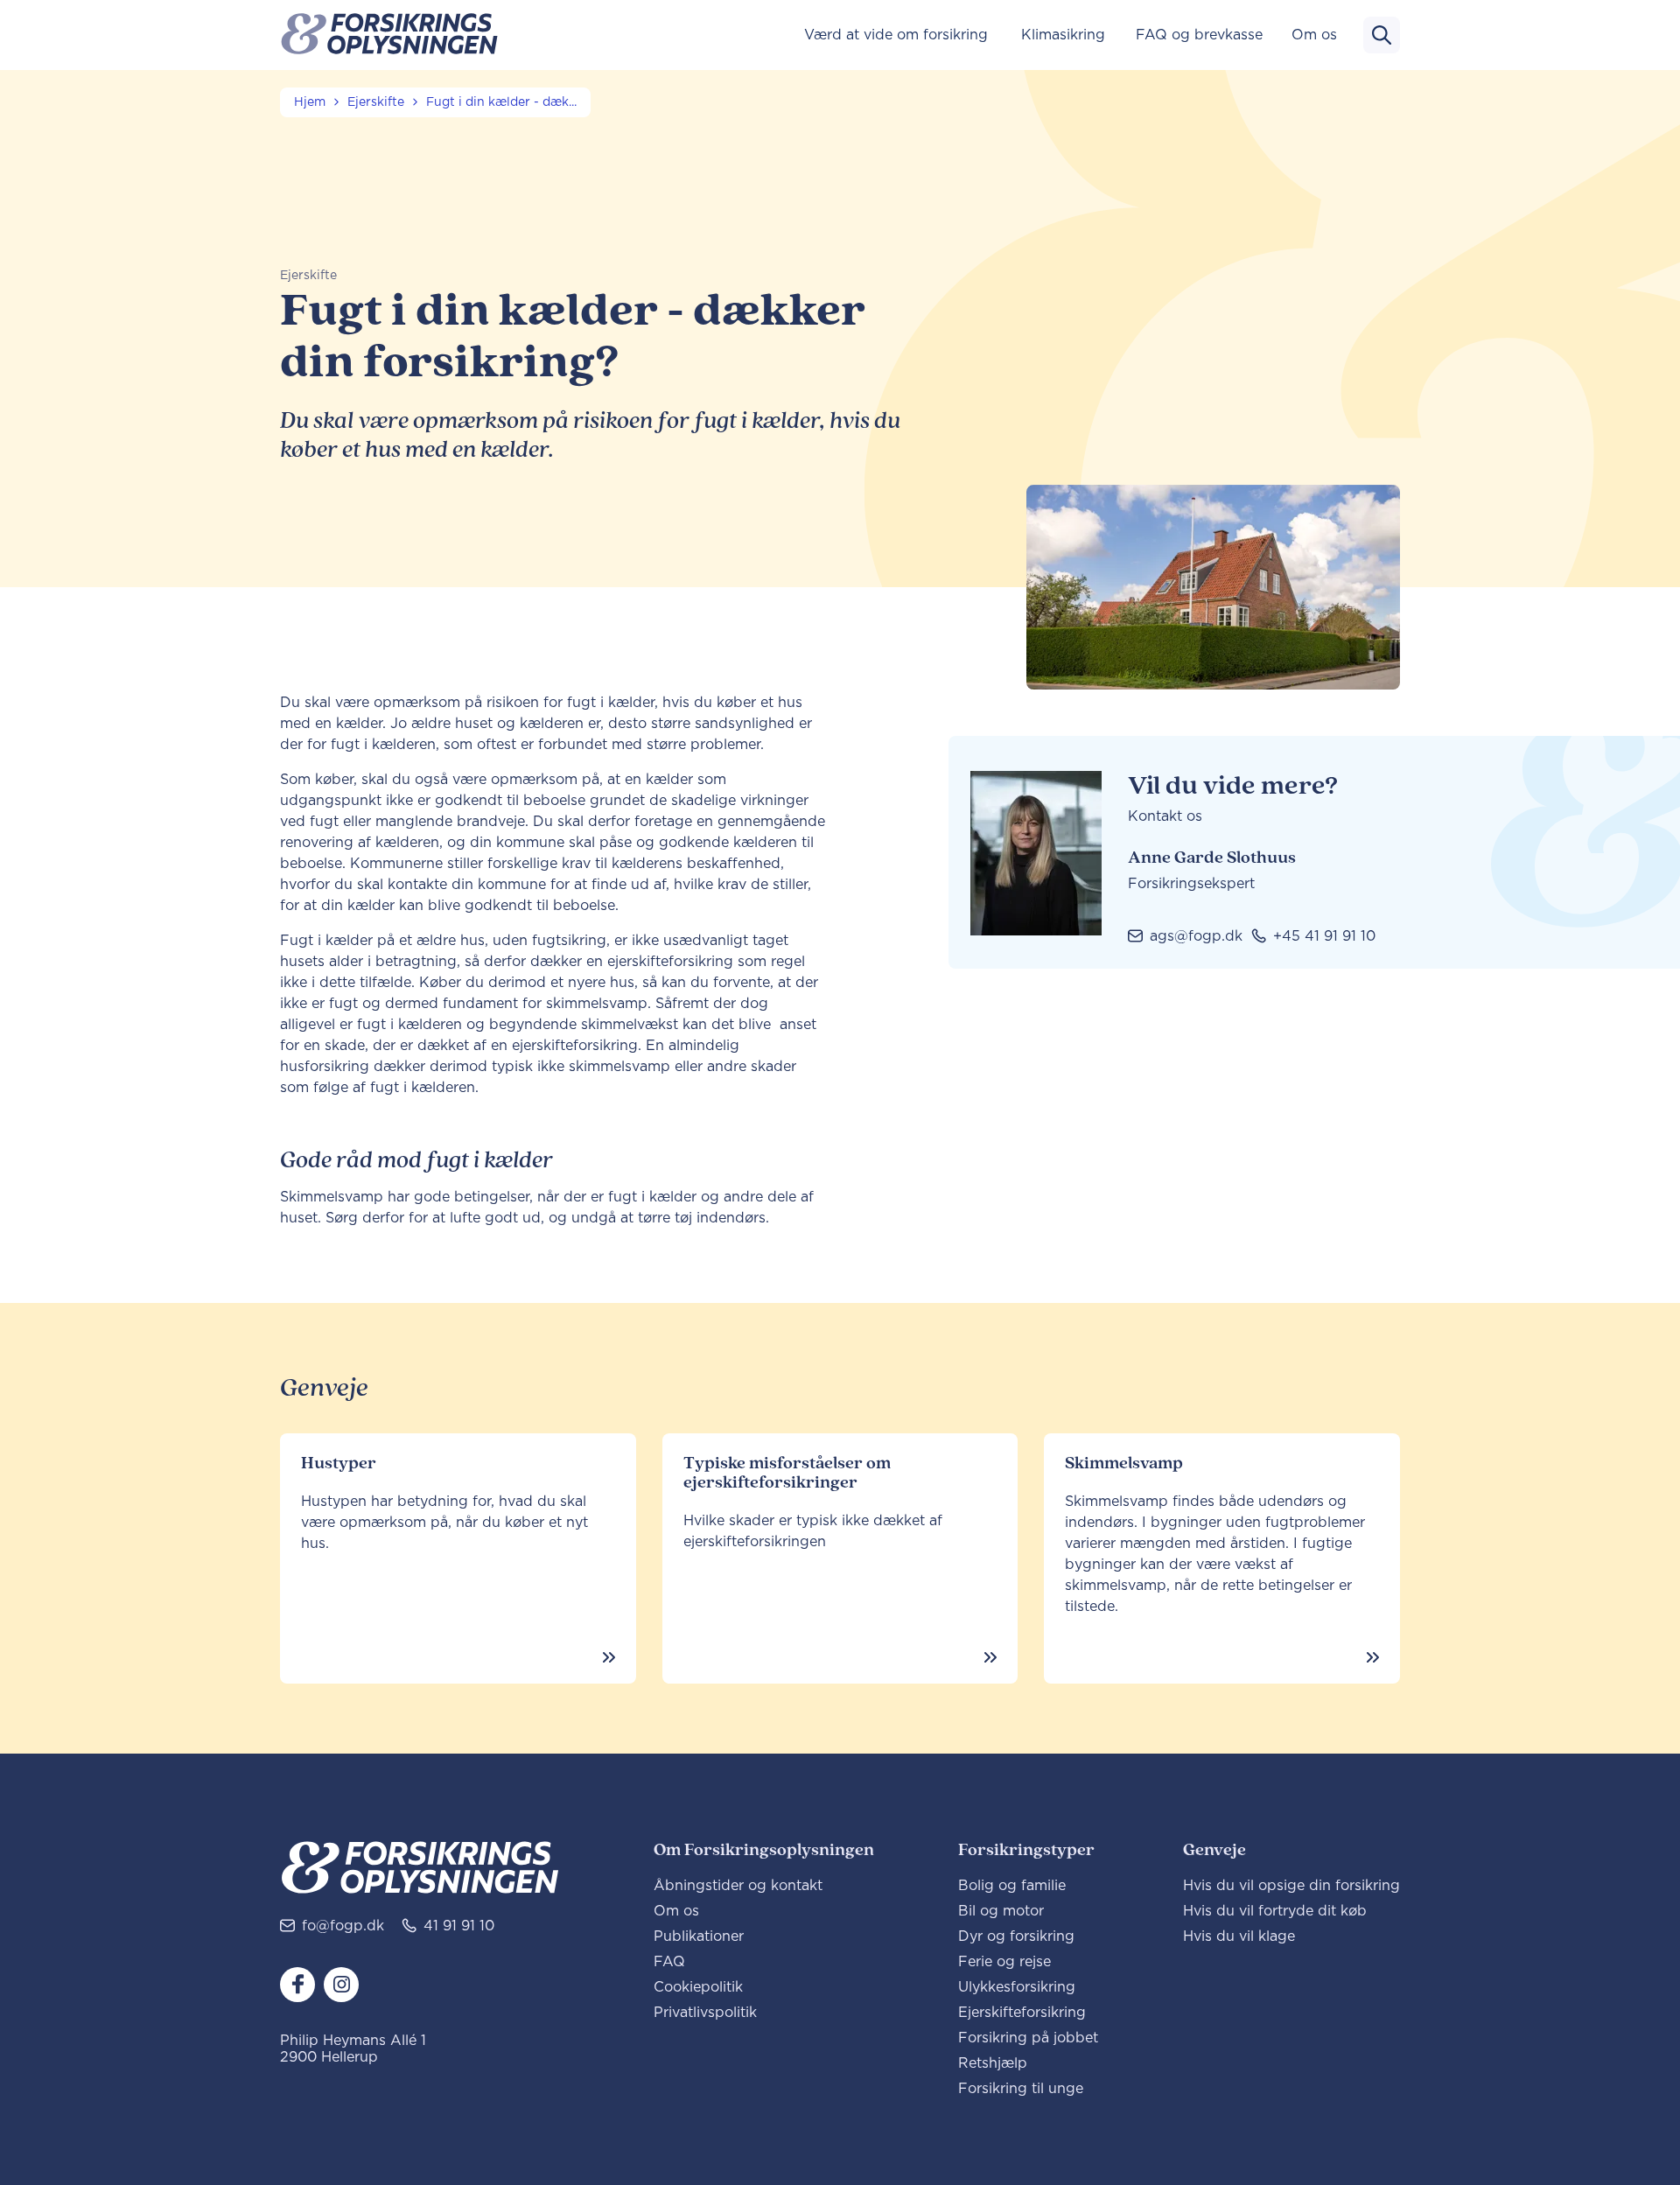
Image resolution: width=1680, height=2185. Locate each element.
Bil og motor (1001, 1911)
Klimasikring (1063, 35)
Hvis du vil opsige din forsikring (1291, 1886)
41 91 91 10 (459, 1926)
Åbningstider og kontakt (738, 1886)
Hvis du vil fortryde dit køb (1275, 1911)
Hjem (310, 102)
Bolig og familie (1012, 1886)
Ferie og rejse (1004, 1962)
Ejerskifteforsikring (1022, 2013)
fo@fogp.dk (343, 1926)
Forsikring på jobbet (1028, 2038)
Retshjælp (993, 2063)
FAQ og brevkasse (1199, 35)
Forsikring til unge (1021, 2089)
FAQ (669, 1962)
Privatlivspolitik (705, 2013)
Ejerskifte (376, 102)
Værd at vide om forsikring (896, 35)
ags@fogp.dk (1196, 936)
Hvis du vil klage (1239, 1936)
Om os (1314, 35)
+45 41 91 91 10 (1324, 936)
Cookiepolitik (698, 1987)
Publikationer (699, 1936)
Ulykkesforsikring (1017, 1987)
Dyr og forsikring (1016, 1936)
